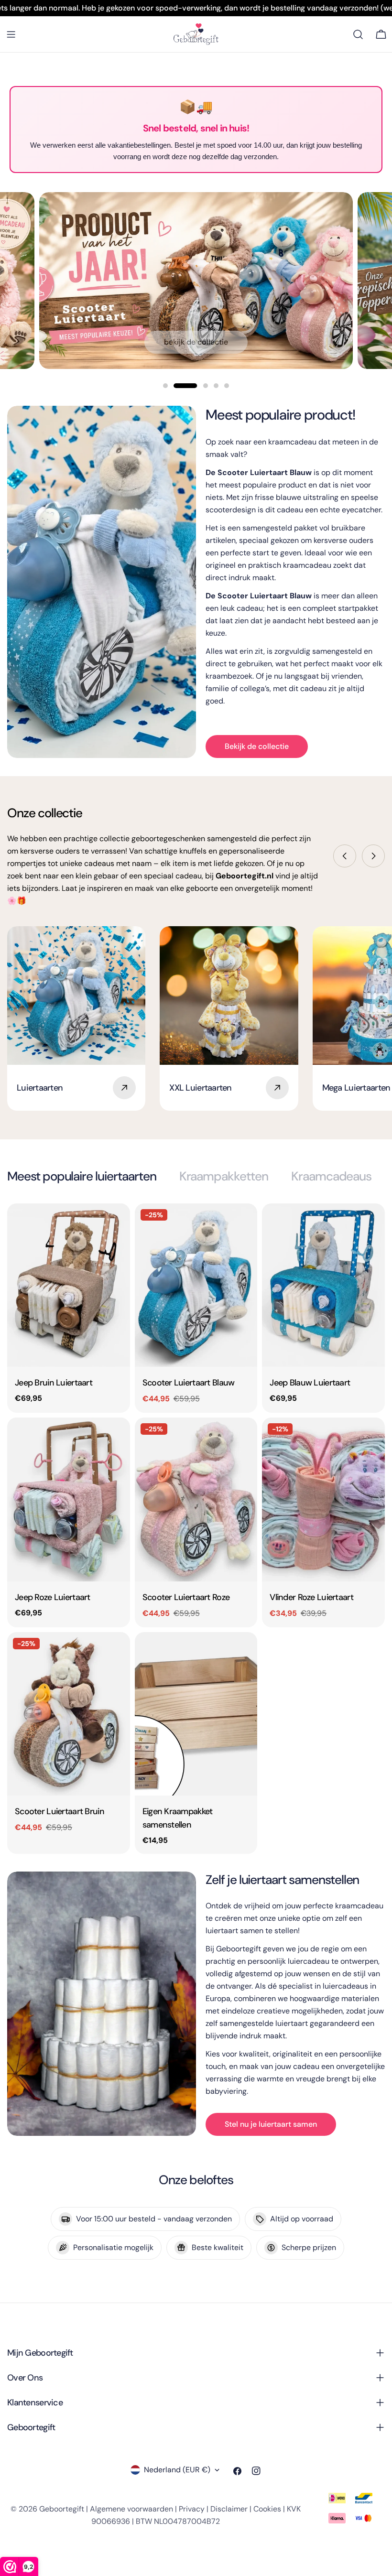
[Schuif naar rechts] (373, 856)
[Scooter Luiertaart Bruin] (69, 1714)
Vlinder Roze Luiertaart (311, 1597)
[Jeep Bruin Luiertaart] (69, 1285)
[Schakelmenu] (11, 34)
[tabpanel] (196, 1528)
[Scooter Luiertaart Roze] (196, 1499)
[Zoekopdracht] (358, 34)
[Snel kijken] (116, 1224)
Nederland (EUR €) (177, 2470)
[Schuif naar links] (345, 856)
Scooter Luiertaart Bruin (60, 1811)
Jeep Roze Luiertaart (53, 1597)
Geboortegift (62, 2509)
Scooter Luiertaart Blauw (189, 1383)
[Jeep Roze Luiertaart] (69, 1499)
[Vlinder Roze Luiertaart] (323, 1499)
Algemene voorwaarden (131, 2509)
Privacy (192, 2509)
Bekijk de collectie (196, 342)
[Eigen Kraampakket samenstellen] (196, 1714)
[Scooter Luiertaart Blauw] (196, 1285)
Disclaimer (229, 2509)
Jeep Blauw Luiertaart (310, 1383)
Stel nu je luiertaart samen (271, 2124)
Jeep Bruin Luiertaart (54, 1383)
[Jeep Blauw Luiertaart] (323, 1285)
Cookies (267, 2509)
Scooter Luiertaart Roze (186, 1597)
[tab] (82, 1176)
